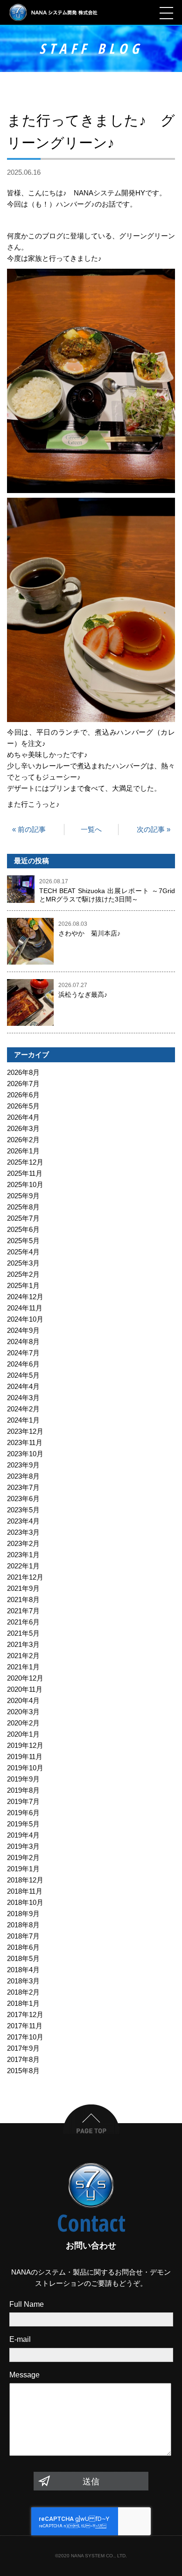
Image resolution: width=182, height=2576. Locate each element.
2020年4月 (23, 1700)
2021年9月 (23, 1588)
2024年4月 (23, 1386)
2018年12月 (25, 1880)
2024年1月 (23, 1420)
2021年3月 (23, 1644)
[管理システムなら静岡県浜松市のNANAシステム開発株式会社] (54, 12)
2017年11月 (25, 2026)
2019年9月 (23, 1779)
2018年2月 (23, 1992)
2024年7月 (23, 1353)
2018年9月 (23, 1914)
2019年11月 (25, 1757)
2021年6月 (23, 1622)
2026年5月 (23, 1106)
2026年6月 (23, 1095)
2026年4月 (23, 1117)
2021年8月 (23, 1599)
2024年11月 (25, 1308)
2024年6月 (23, 1364)
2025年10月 (25, 1184)
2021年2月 (23, 1656)
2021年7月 (23, 1611)
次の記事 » (154, 829)
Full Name (27, 2304)
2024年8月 (23, 1342)
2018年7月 (23, 1936)
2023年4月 (23, 1521)
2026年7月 (23, 1084)
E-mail (20, 2339)
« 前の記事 (29, 829)
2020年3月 (23, 1712)
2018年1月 (23, 2003)
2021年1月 (23, 1667)
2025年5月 (23, 1241)
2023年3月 (23, 1532)
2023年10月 (25, 1454)
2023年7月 (23, 1487)
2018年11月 (25, 1891)
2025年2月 (23, 1274)
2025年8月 (23, 1207)
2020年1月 (23, 1734)
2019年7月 (23, 1801)
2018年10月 (25, 1902)
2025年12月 (25, 1162)
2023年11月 (25, 1442)
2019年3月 (23, 1846)
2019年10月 (25, 1768)
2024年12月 (25, 1297)
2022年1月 (23, 1566)
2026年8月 (23, 1072)
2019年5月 (23, 1824)
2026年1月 (23, 1151)
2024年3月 (23, 1398)
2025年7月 (23, 1218)
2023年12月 (25, 1431)
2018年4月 (23, 1970)
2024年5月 (23, 1375)
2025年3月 (23, 1263)
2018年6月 (23, 1947)
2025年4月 (23, 1252)
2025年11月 (25, 1173)
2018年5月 (23, 1958)
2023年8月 (23, 1476)
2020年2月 (23, 1723)
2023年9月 (23, 1465)
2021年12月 (25, 1577)
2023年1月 (23, 1555)
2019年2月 (23, 1857)
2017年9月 (23, 2048)
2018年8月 (23, 1925)
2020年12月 (25, 1678)
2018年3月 (23, 1981)
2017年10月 (25, 2037)
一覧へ (91, 829)
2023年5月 (23, 1510)
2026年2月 (23, 1140)
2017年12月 (25, 2014)
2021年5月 (23, 1633)
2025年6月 (23, 1229)
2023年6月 (23, 1499)
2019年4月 (23, 1835)
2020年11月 (25, 1689)
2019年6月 (23, 1813)
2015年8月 (23, 2071)
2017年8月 (23, 2059)
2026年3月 (23, 1128)
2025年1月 (23, 1285)
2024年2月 (23, 1409)
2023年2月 (23, 1543)
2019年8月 (23, 1790)
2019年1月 (23, 1869)
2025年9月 (23, 1196)
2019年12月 (25, 1745)
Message (24, 2375)
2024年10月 (25, 1319)
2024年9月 (23, 1330)
